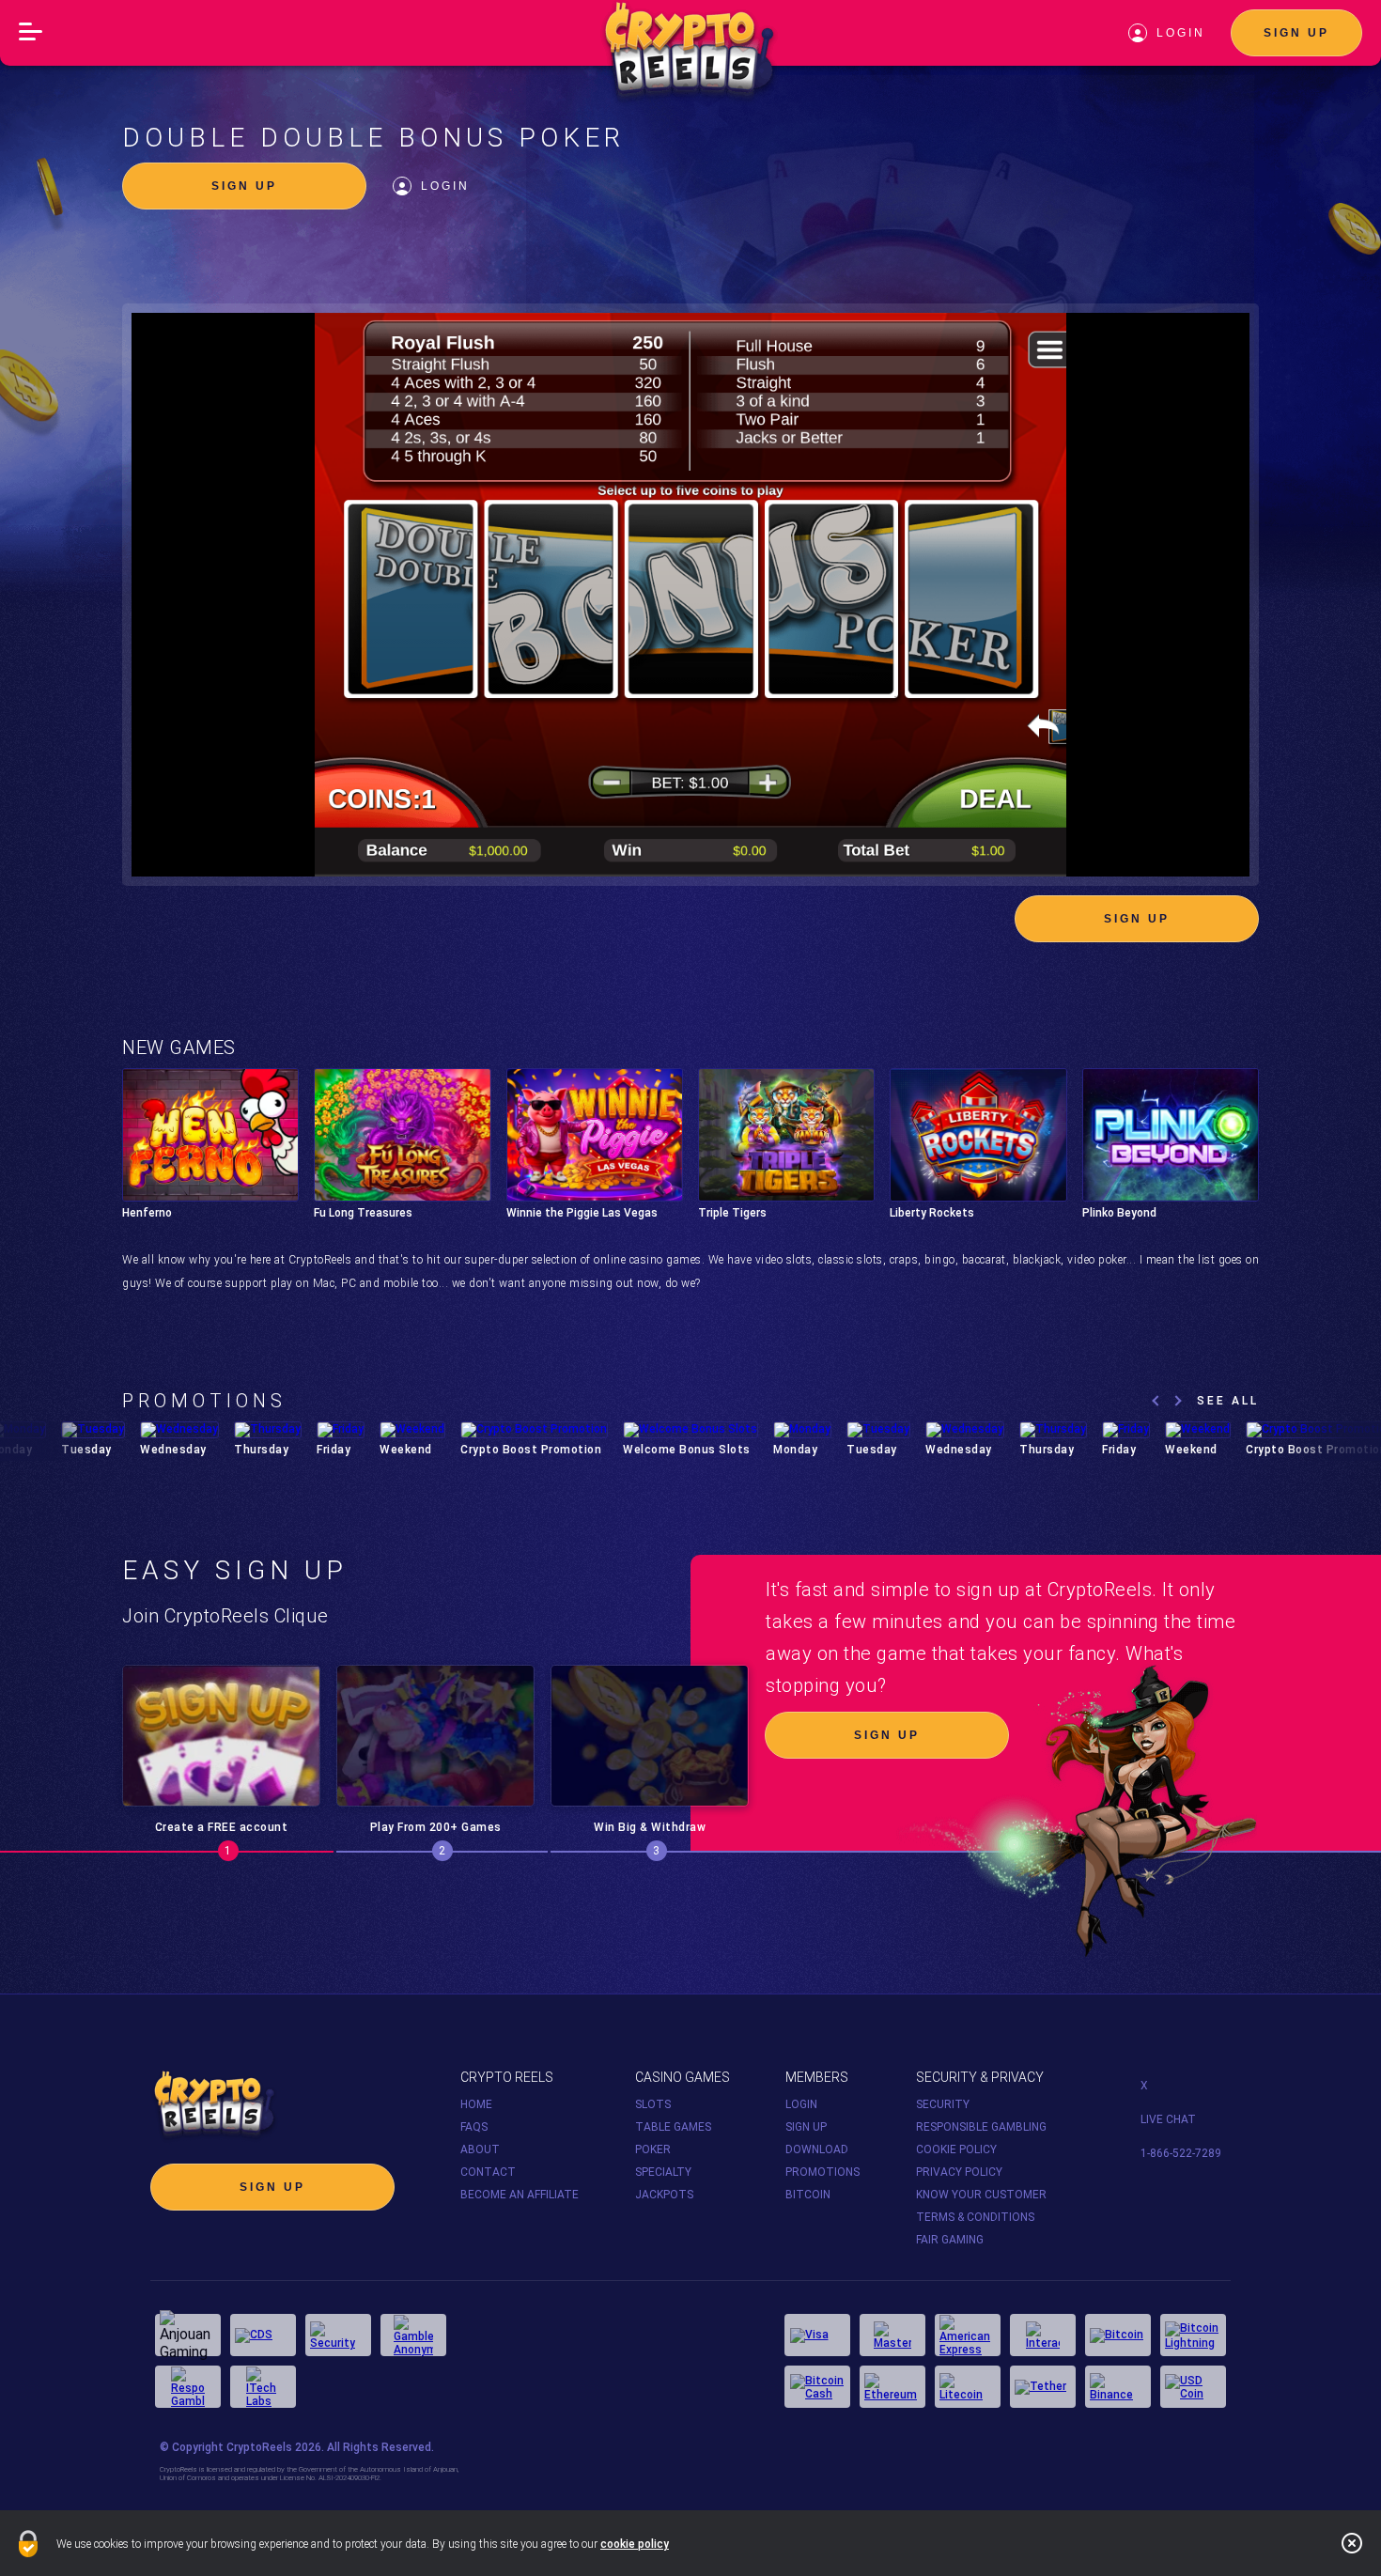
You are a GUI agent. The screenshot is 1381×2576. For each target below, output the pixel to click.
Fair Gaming (950, 2240)
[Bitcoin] (1118, 2335)
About (480, 2149)
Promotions (822, 2172)
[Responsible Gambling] (188, 2387)
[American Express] (968, 2335)
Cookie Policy (956, 2149)
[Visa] (817, 2335)
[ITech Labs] (263, 2387)
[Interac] (1043, 2335)
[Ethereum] (892, 2387)
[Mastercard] (892, 2335)
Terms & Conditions (975, 2217)
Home (476, 2104)
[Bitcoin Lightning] (1193, 2335)
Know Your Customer (981, 2195)
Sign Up (1296, 33)
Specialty (663, 2172)
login (1181, 33)
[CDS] (263, 2335)
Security (943, 2104)
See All (1228, 1401)
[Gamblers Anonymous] (413, 2335)
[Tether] (1043, 2387)
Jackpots (664, 2195)
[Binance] (1118, 2387)
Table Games (673, 2127)
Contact (488, 2172)
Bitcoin (808, 2195)
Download (817, 2149)
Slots (653, 2104)
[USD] (1193, 2387)
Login (445, 186)
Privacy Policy (959, 2172)
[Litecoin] (968, 2387)
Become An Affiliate (520, 2195)
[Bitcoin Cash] (817, 2387)
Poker (653, 2149)
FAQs (474, 2127)
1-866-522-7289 (1181, 2153)
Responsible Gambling (981, 2127)
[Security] (338, 2335)
